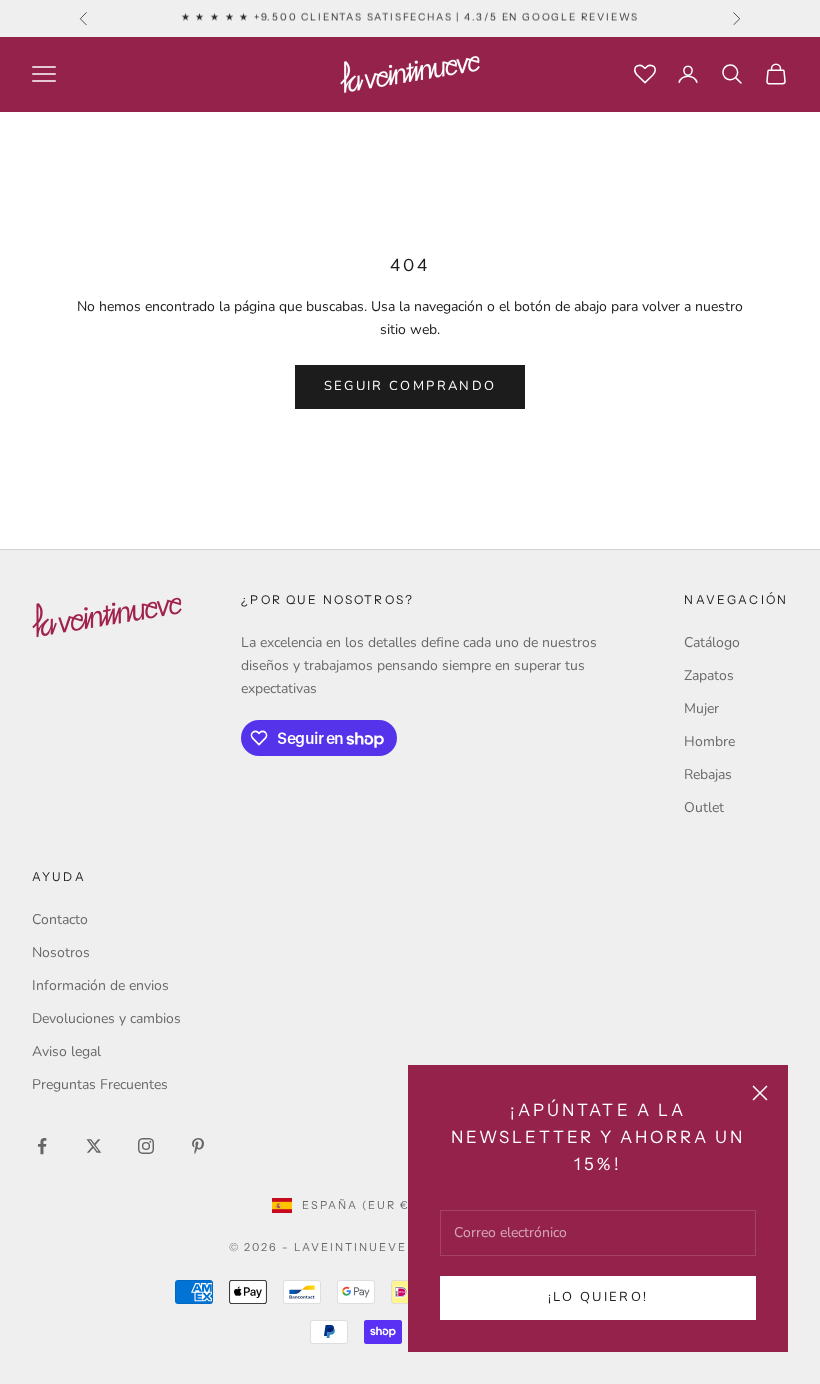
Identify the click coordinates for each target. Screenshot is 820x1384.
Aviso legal (66, 1051)
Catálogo (712, 642)
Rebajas (708, 774)
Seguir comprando (410, 386)
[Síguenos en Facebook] (42, 1146)
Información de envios (100, 985)
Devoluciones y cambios (106, 1018)
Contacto (60, 919)
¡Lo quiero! (598, 1297)
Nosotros (61, 952)
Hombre (709, 741)
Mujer (701, 708)
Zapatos (709, 675)
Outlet (704, 807)
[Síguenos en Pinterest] (198, 1146)
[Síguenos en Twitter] (94, 1146)
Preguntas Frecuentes (100, 1084)
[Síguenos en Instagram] (146, 1146)
